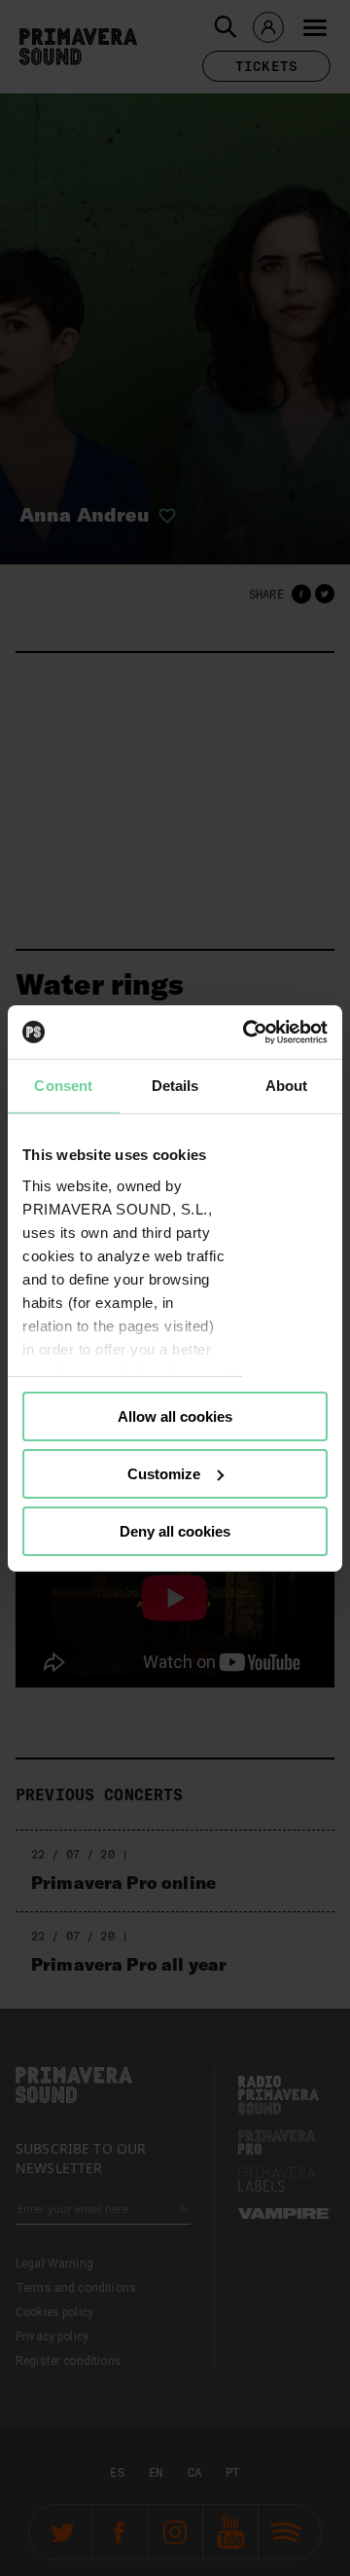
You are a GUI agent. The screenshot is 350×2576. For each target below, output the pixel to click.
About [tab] (287, 1086)
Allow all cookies (175, 1416)
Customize (164, 1474)
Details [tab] (175, 1086)
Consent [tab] (63, 1086)
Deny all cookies (175, 1530)
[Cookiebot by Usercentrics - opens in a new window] (247, 1032)
